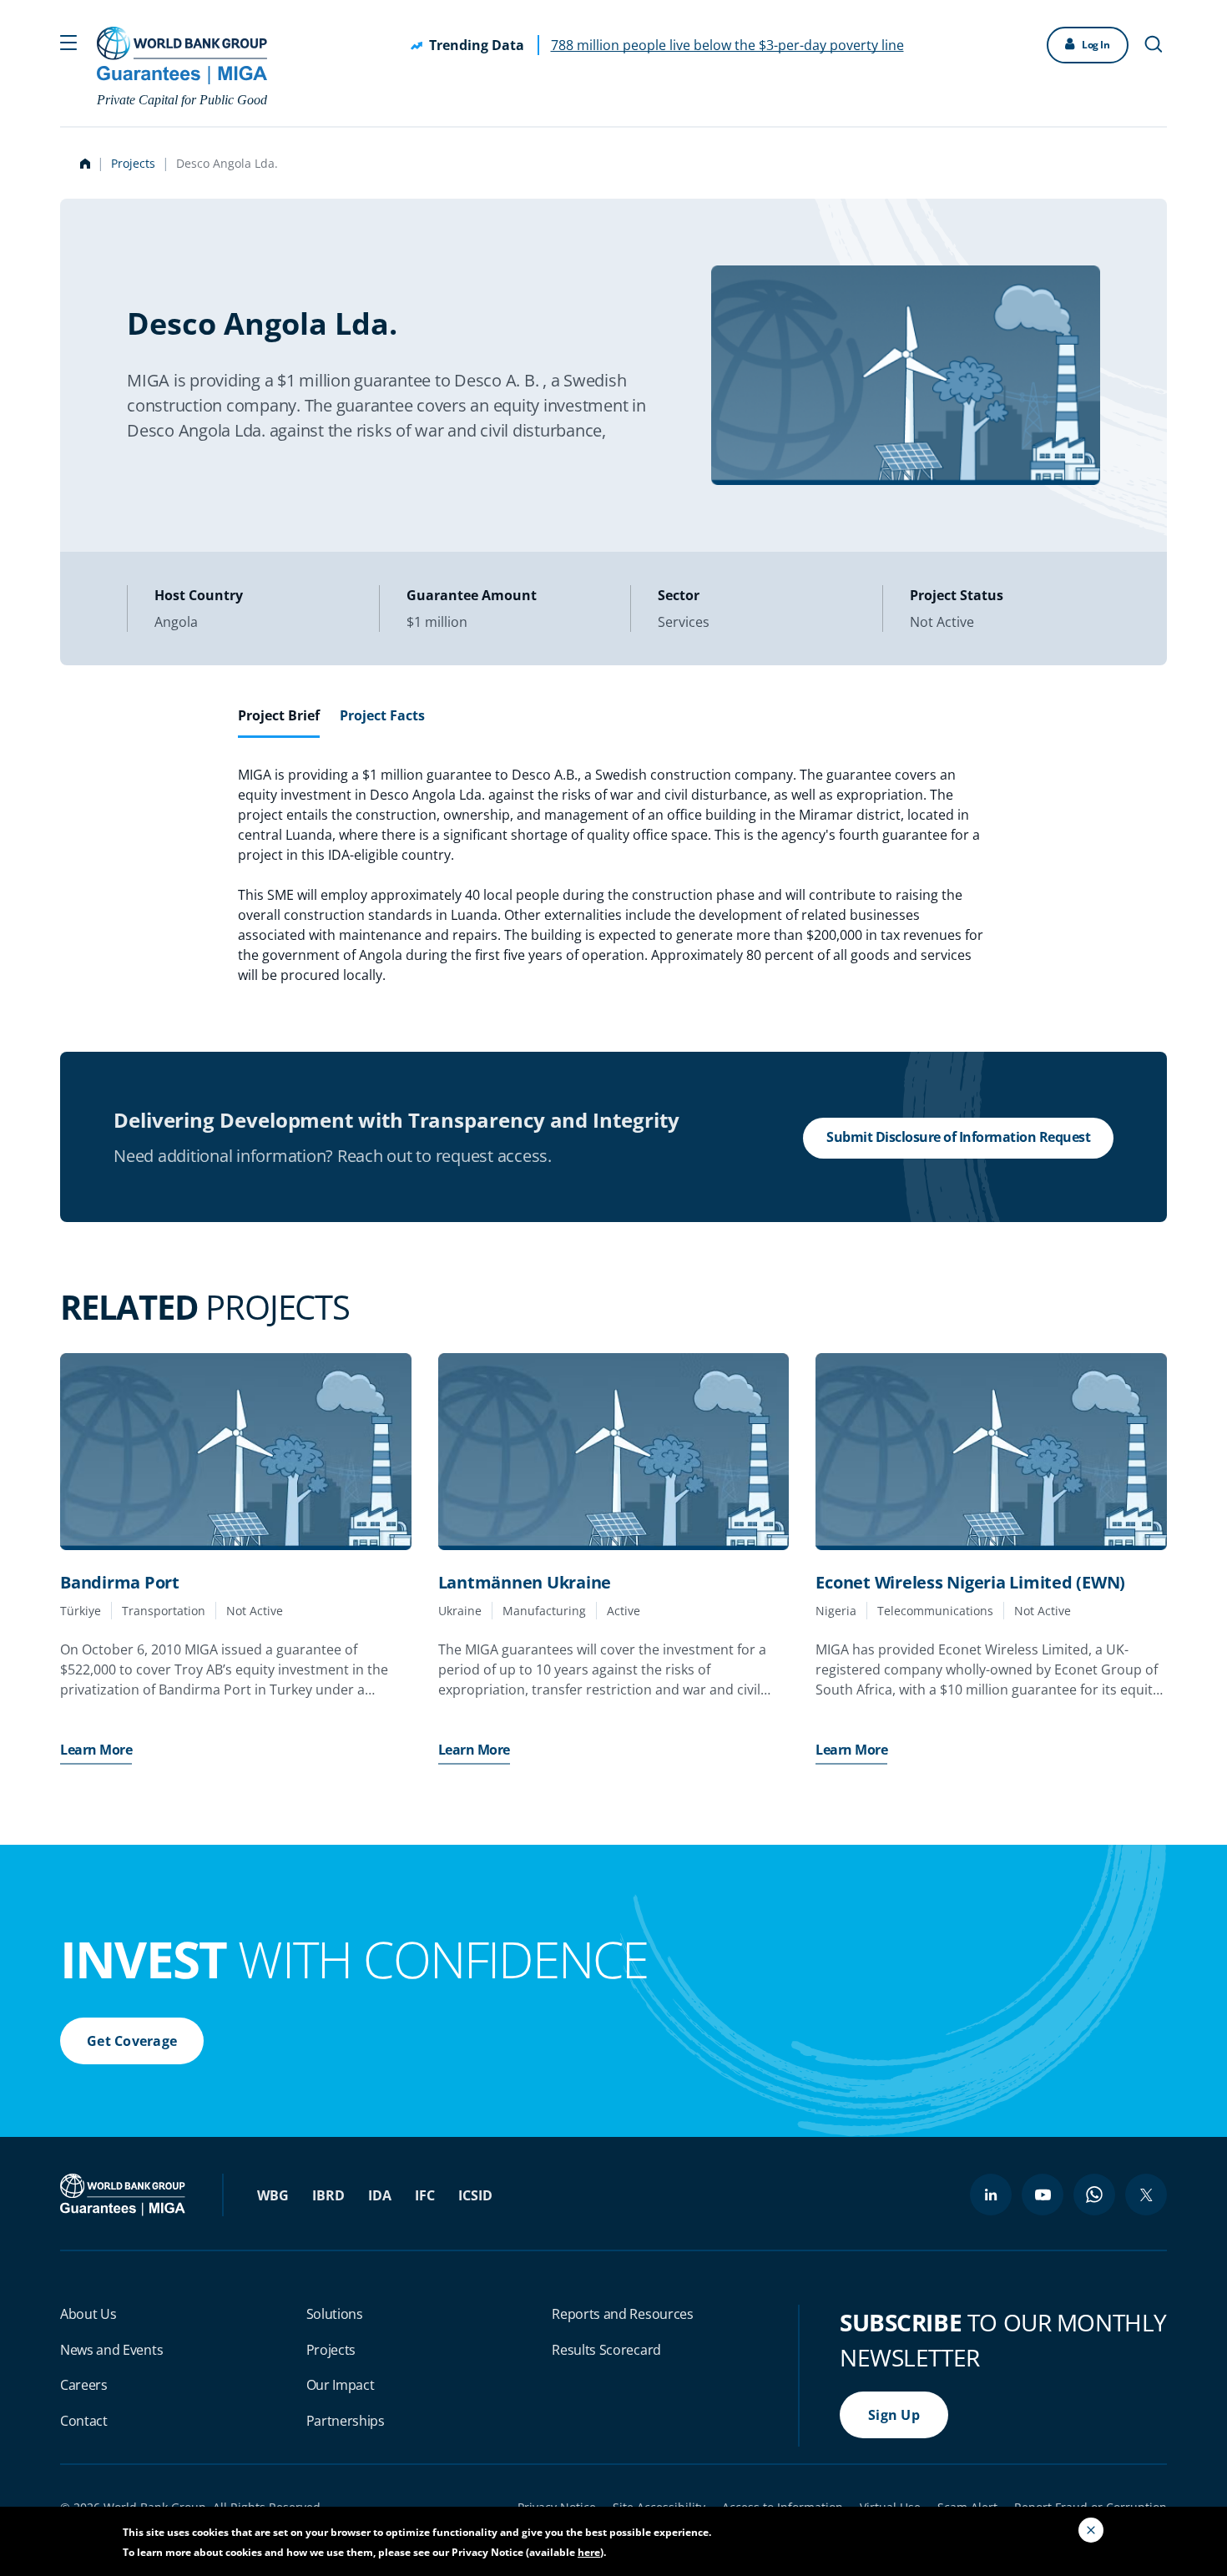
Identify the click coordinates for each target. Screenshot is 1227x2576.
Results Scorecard (606, 2350)
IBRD (328, 2195)
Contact (84, 2421)
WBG (273, 2195)
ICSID (475, 2195)
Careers (84, 2385)
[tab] (279, 722)
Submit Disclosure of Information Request (958, 1137)
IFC (425, 2195)
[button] (68, 41)
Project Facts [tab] (382, 715)
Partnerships (346, 2421)
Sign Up (894, 2415)
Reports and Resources (622, 2314)
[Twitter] (1146, 2195)
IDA (380, 2195)
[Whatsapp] (1094, 2195)
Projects (133, 163)
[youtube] (1043, 2195)
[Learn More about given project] (236, 1452)
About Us (88, 2314)
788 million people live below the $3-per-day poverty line (727, 45)
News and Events (111, 2350)
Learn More (96, 1750)
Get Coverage (132, 2041)
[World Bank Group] (124, 2194)
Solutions (335, 2314)
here (589, 2552)
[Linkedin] (991, 2195)
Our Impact (341, 2385)
